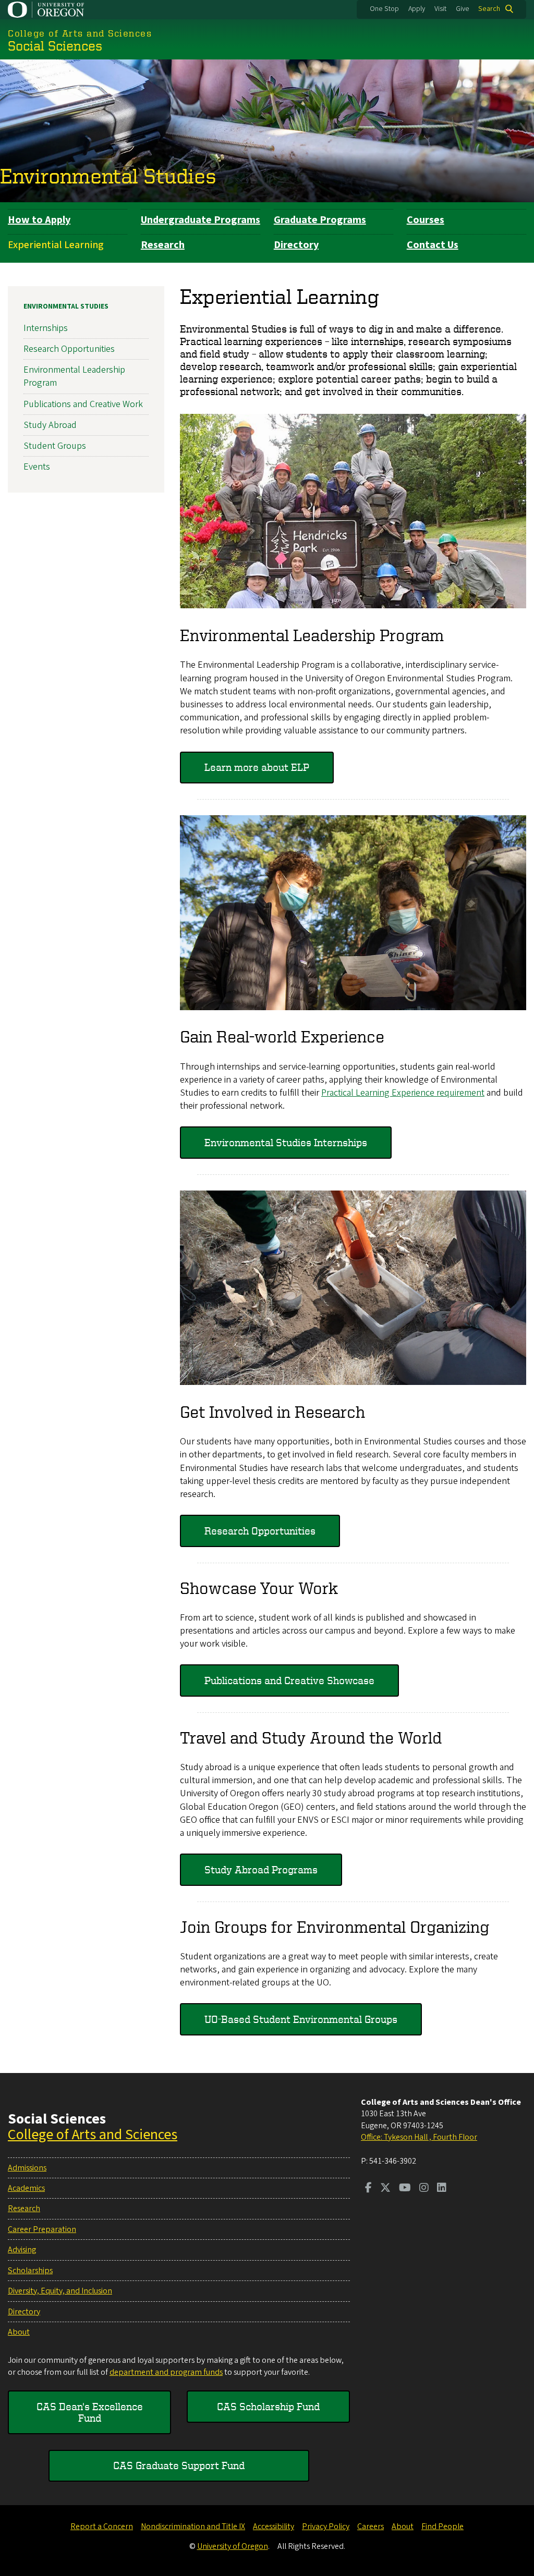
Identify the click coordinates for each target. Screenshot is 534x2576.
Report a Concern (102, 2526)
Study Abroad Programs (261, 1869)
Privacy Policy (326, 2526)
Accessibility (274, 2526)
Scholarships (30, 2271)
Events (37, 467)
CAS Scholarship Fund (268, 2406)
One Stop (384, 9)
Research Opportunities (260, 1531)
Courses (426, 220)
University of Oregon (233, 2546)
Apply (417, 9)
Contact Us (433, 245)
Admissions (27, 2168)
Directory (296, 245)
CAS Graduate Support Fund (179, 2465)
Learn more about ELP (257, 767)
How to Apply (39, 220)
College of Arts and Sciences (93, 2135)
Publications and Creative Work (83, 404)
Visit (440, 9)
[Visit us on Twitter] (385, 2189)
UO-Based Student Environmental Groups (301, 2019)
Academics (26, 2188)
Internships (46, 328)
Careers (371, 2526)
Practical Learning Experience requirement (403, 1093)
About (19, 2332)
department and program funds (166, 2372)
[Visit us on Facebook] (368, 2189)
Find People (442, 2526)
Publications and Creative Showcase (289, 1680)
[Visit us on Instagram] (424, 2189)
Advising (22, 2250)
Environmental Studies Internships (286, 1142)
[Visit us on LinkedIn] (442, 2189)
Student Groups (55, 446)
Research (163, 245)
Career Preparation (42, 2229)
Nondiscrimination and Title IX (193, 2526)
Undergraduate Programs (201, 220)
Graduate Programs (320, 220)
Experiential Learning (56, 245)
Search (489, 9)
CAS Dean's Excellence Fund (90, 2412)
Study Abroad (50, 425)
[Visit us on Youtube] (405, 2189)
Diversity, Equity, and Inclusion (60, 2291)
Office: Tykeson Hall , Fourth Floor (419, 2137)
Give (463, 9)
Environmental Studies (108, 176)
